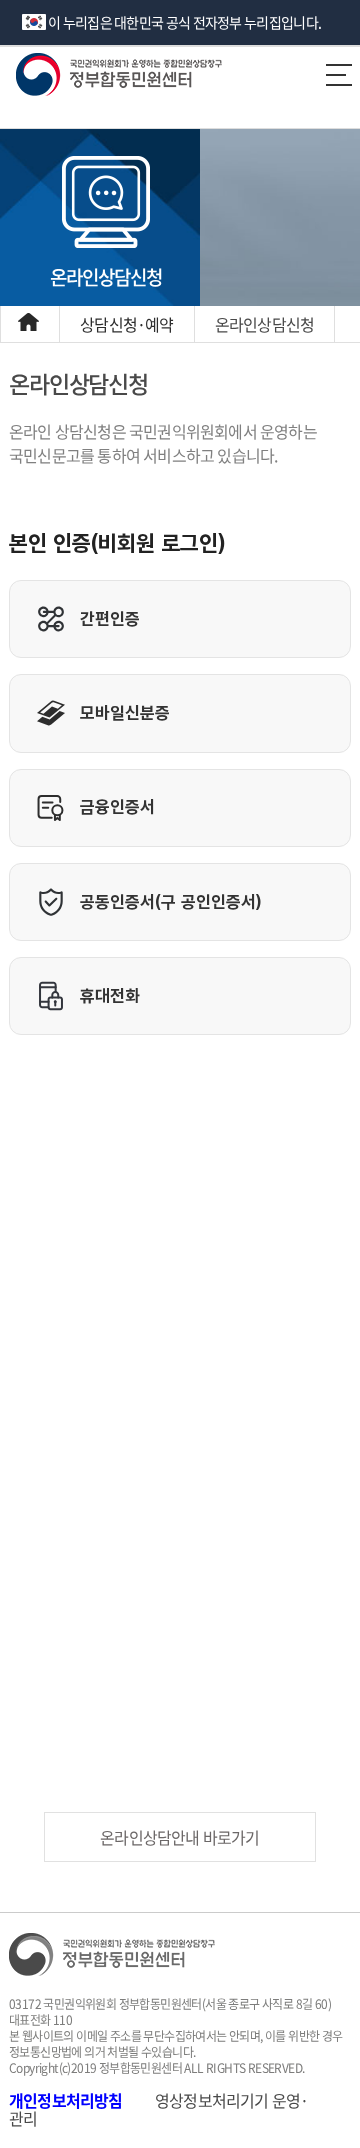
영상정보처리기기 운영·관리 (158, 2109)
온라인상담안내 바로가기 (179, 1837)
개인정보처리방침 (66, 2100)
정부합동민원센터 (154, 74)
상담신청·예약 (126, 324)
